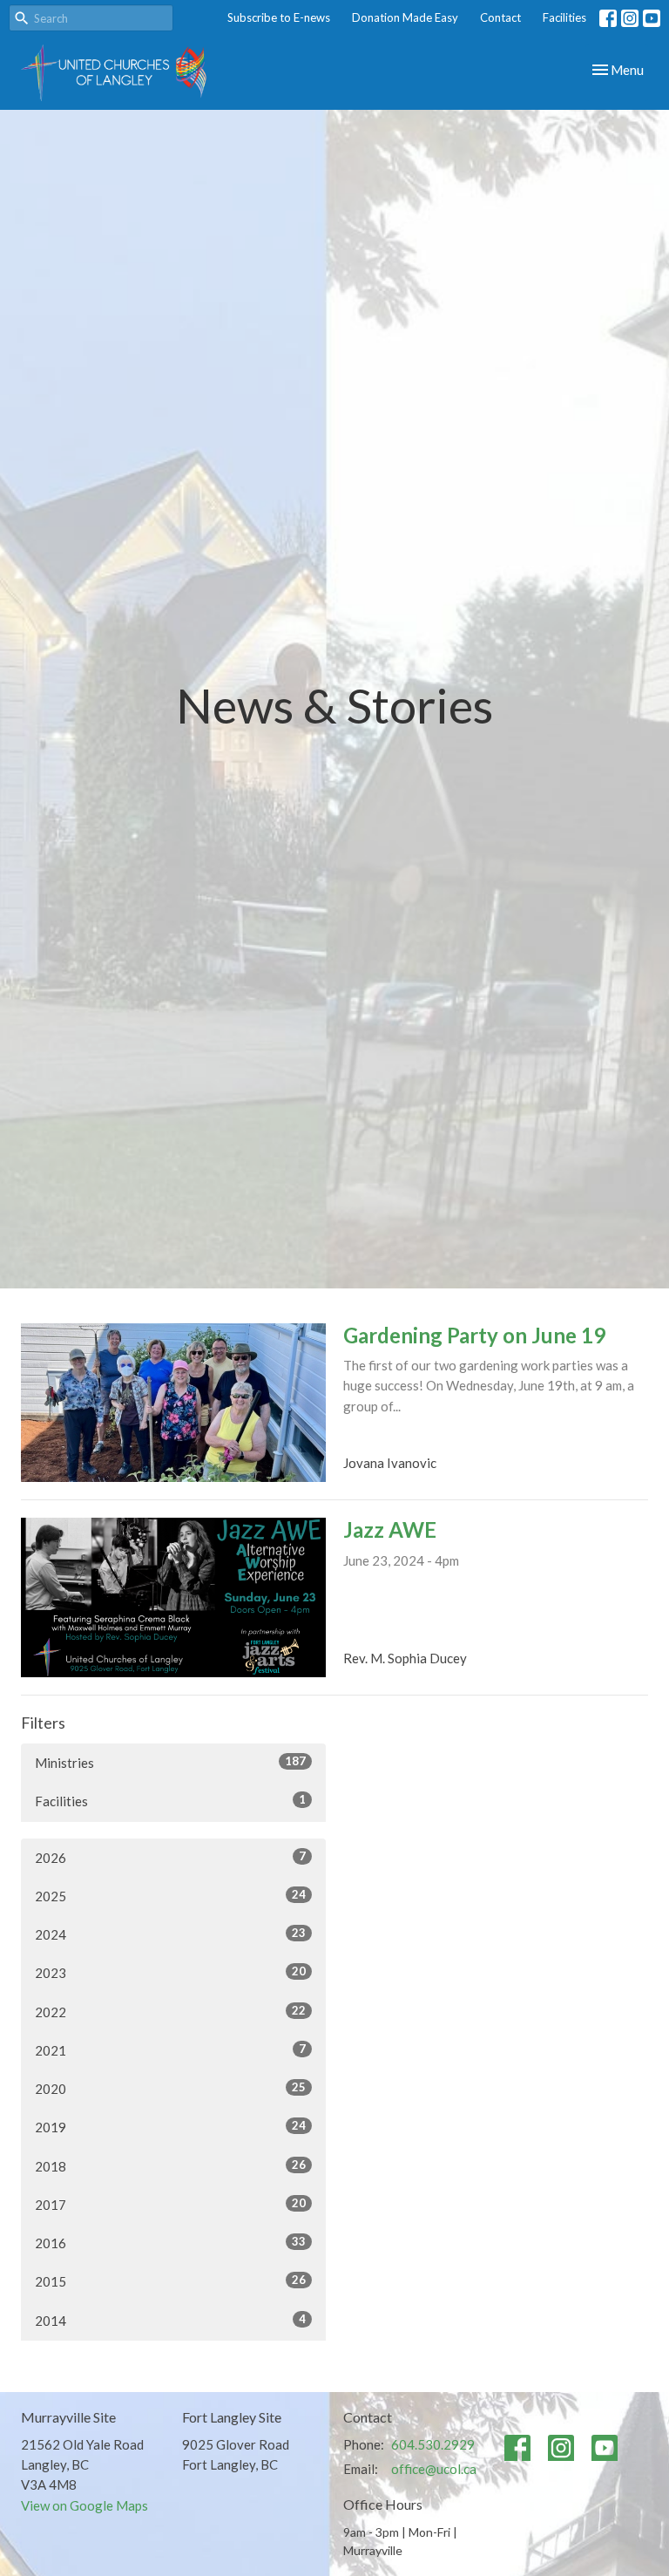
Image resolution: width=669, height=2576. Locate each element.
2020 (170, 2088)
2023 (170, 1972)
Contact (500, 17)
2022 (170, 2012)
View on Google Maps (84, 2505)
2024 (170, 1934)
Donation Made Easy (405, 17)
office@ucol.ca (434, 2469)
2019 (170, 2127)
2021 (170, 2050)
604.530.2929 (433, 2444)
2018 (170, 2166)
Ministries (170, 1762)
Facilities (564, 17)
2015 (170, 2281)
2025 (170, 1896)
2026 (170, 1857)
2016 (170, 2243)
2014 (170, 2320)
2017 (170, 2204)
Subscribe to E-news (279, 17)
